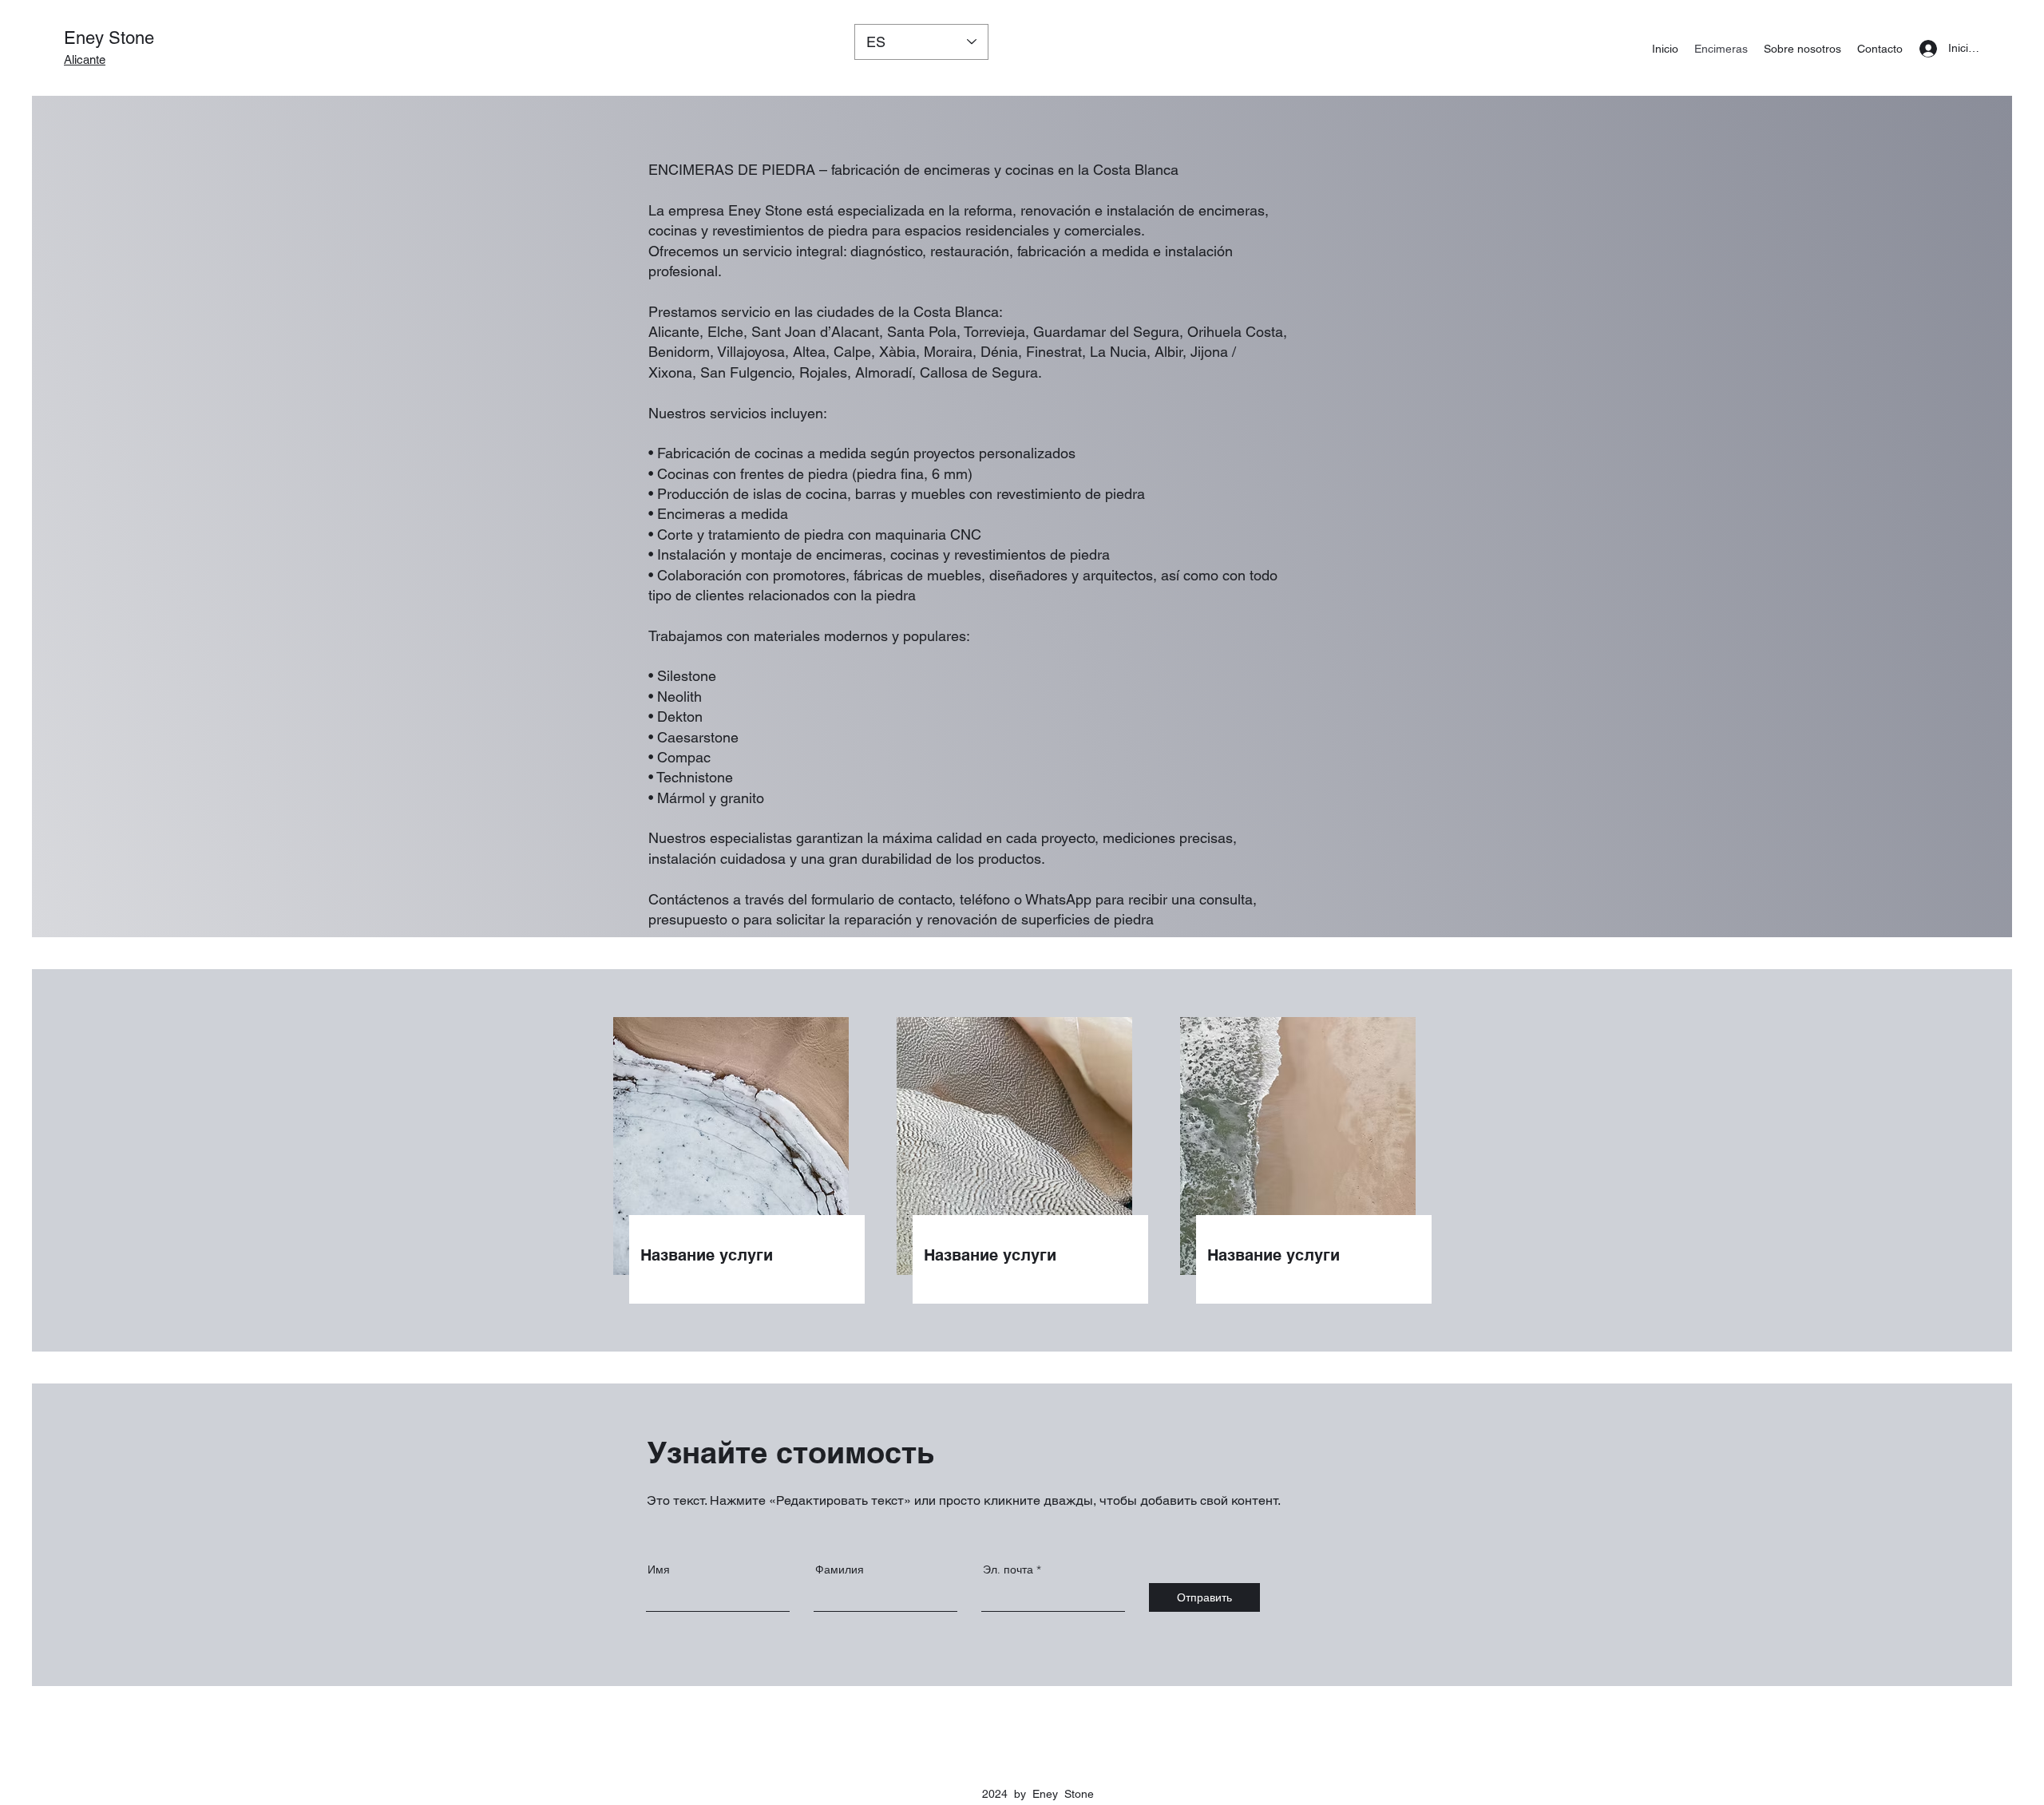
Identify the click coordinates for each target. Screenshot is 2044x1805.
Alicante (85, 59)
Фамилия (840, 1569)
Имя (659, 1569)
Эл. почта (1008, 1569)
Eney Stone (109, 38)
